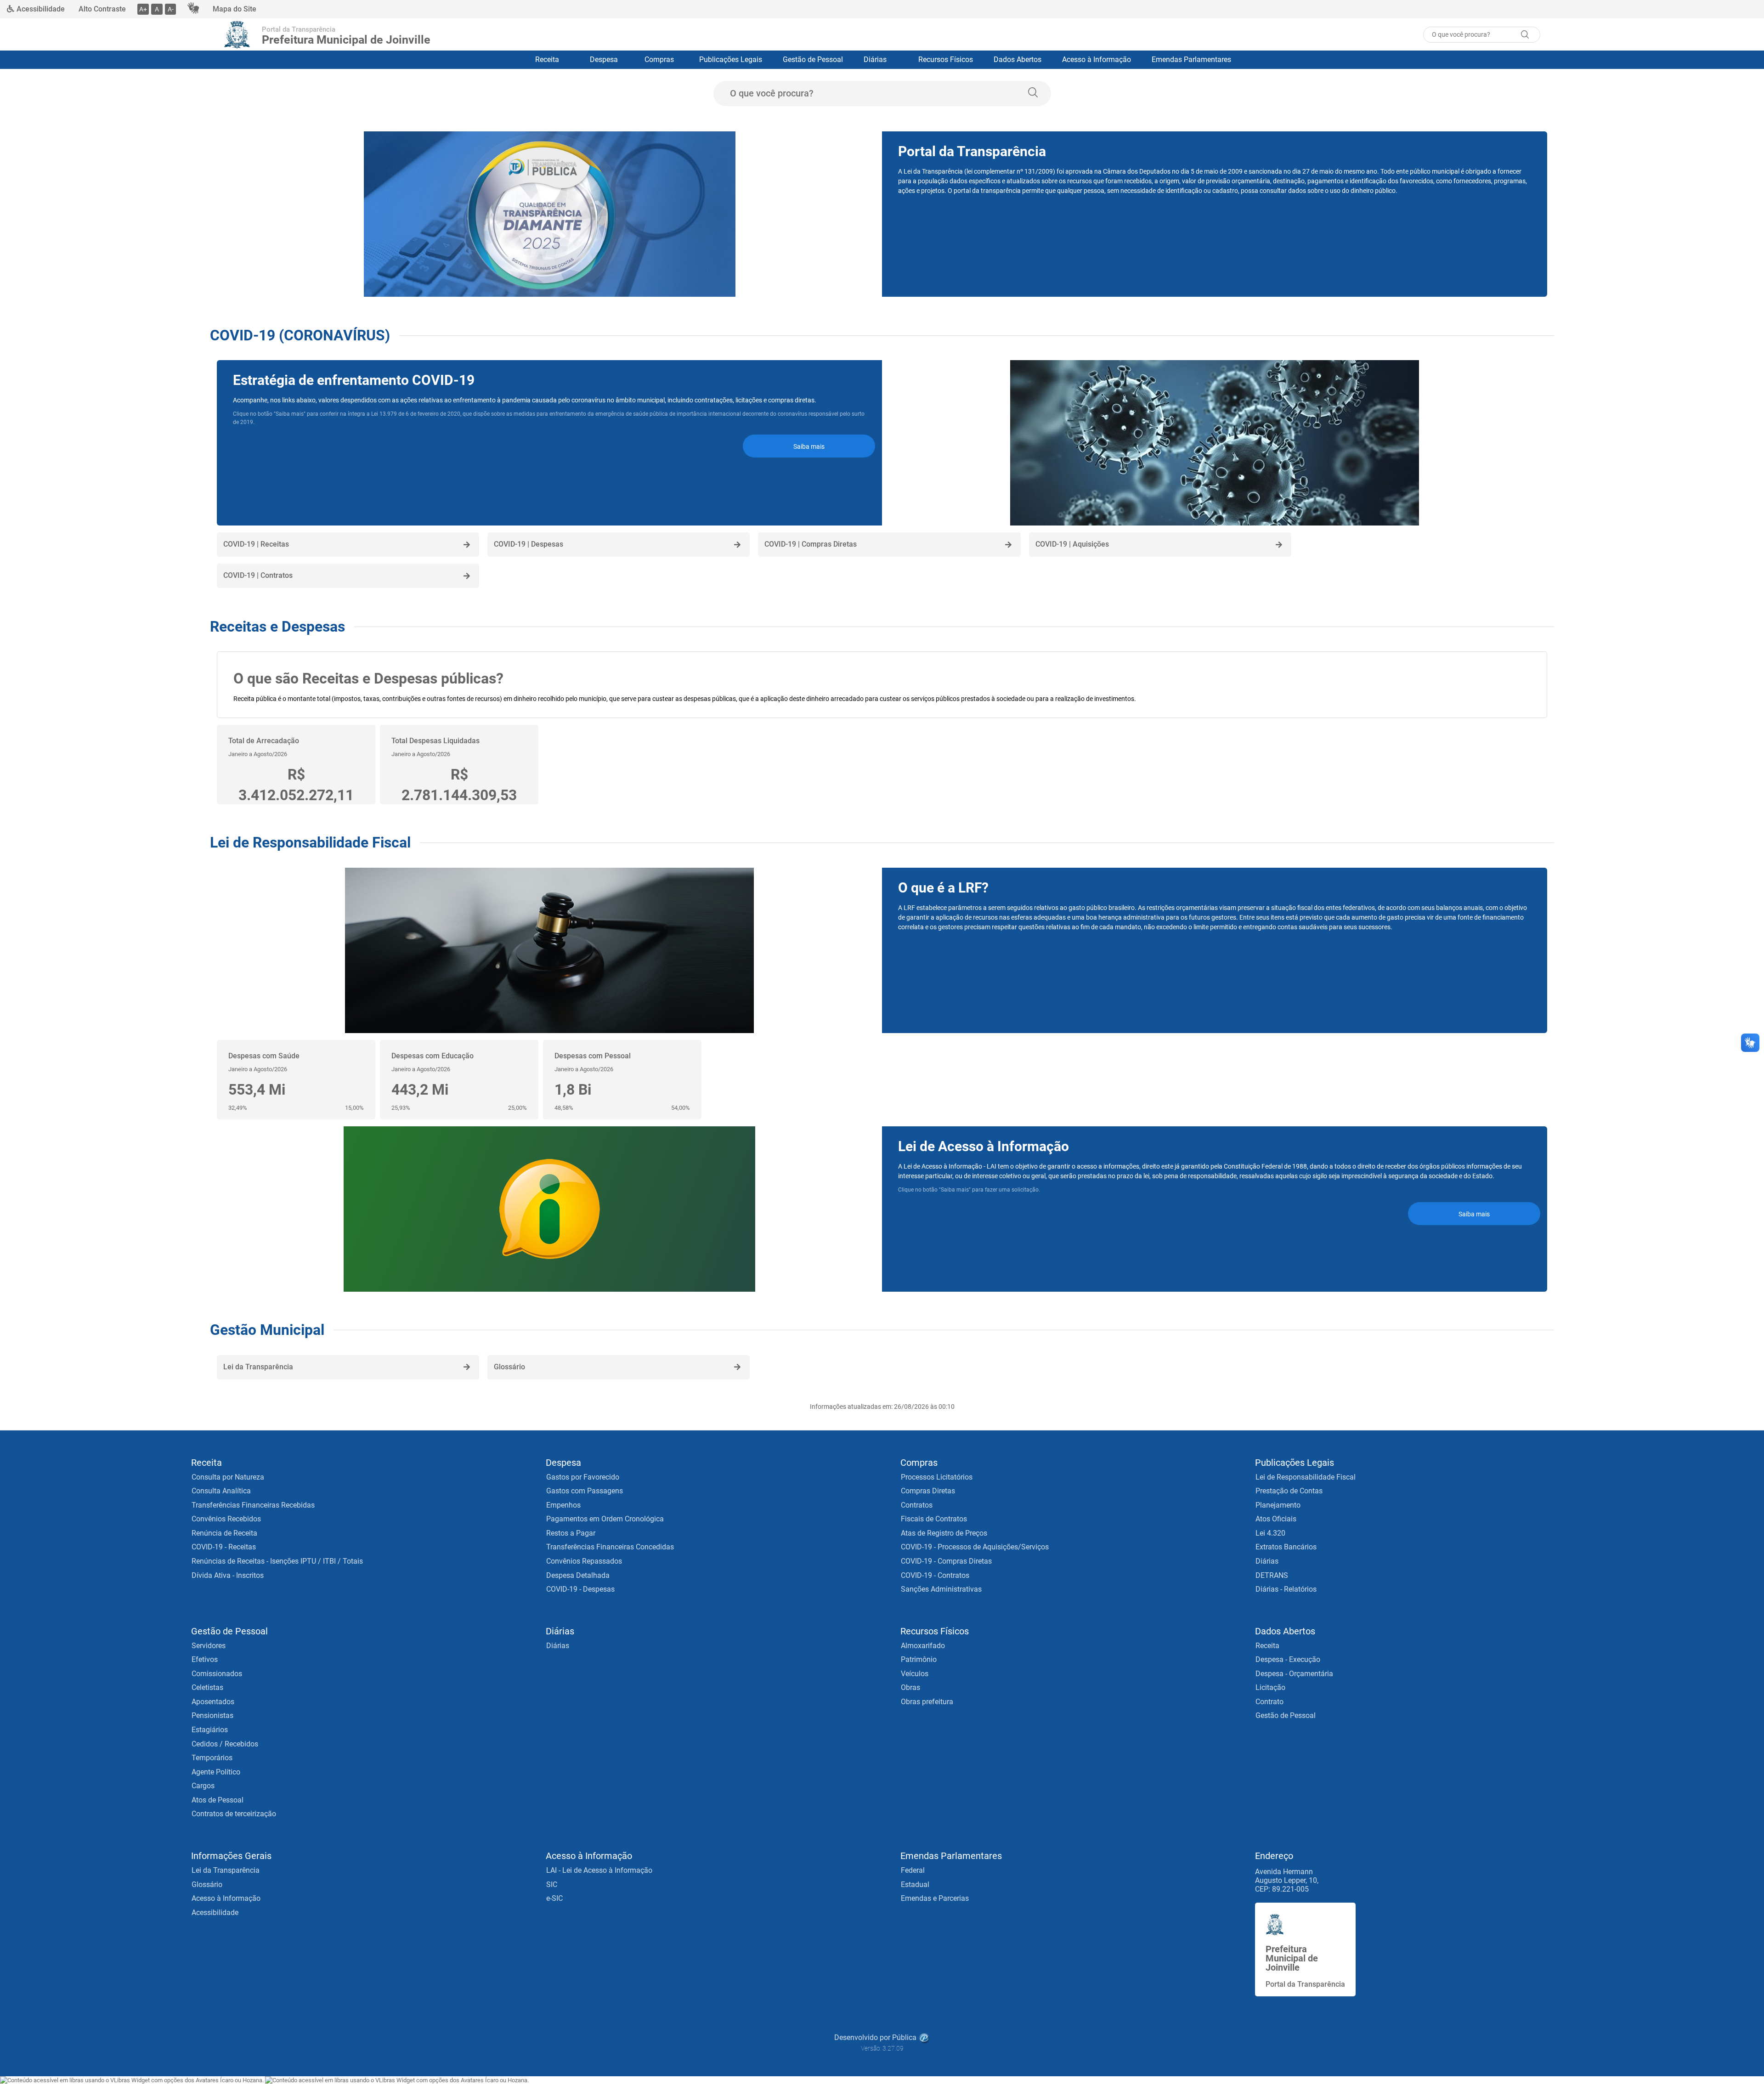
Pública (904, 2037)
